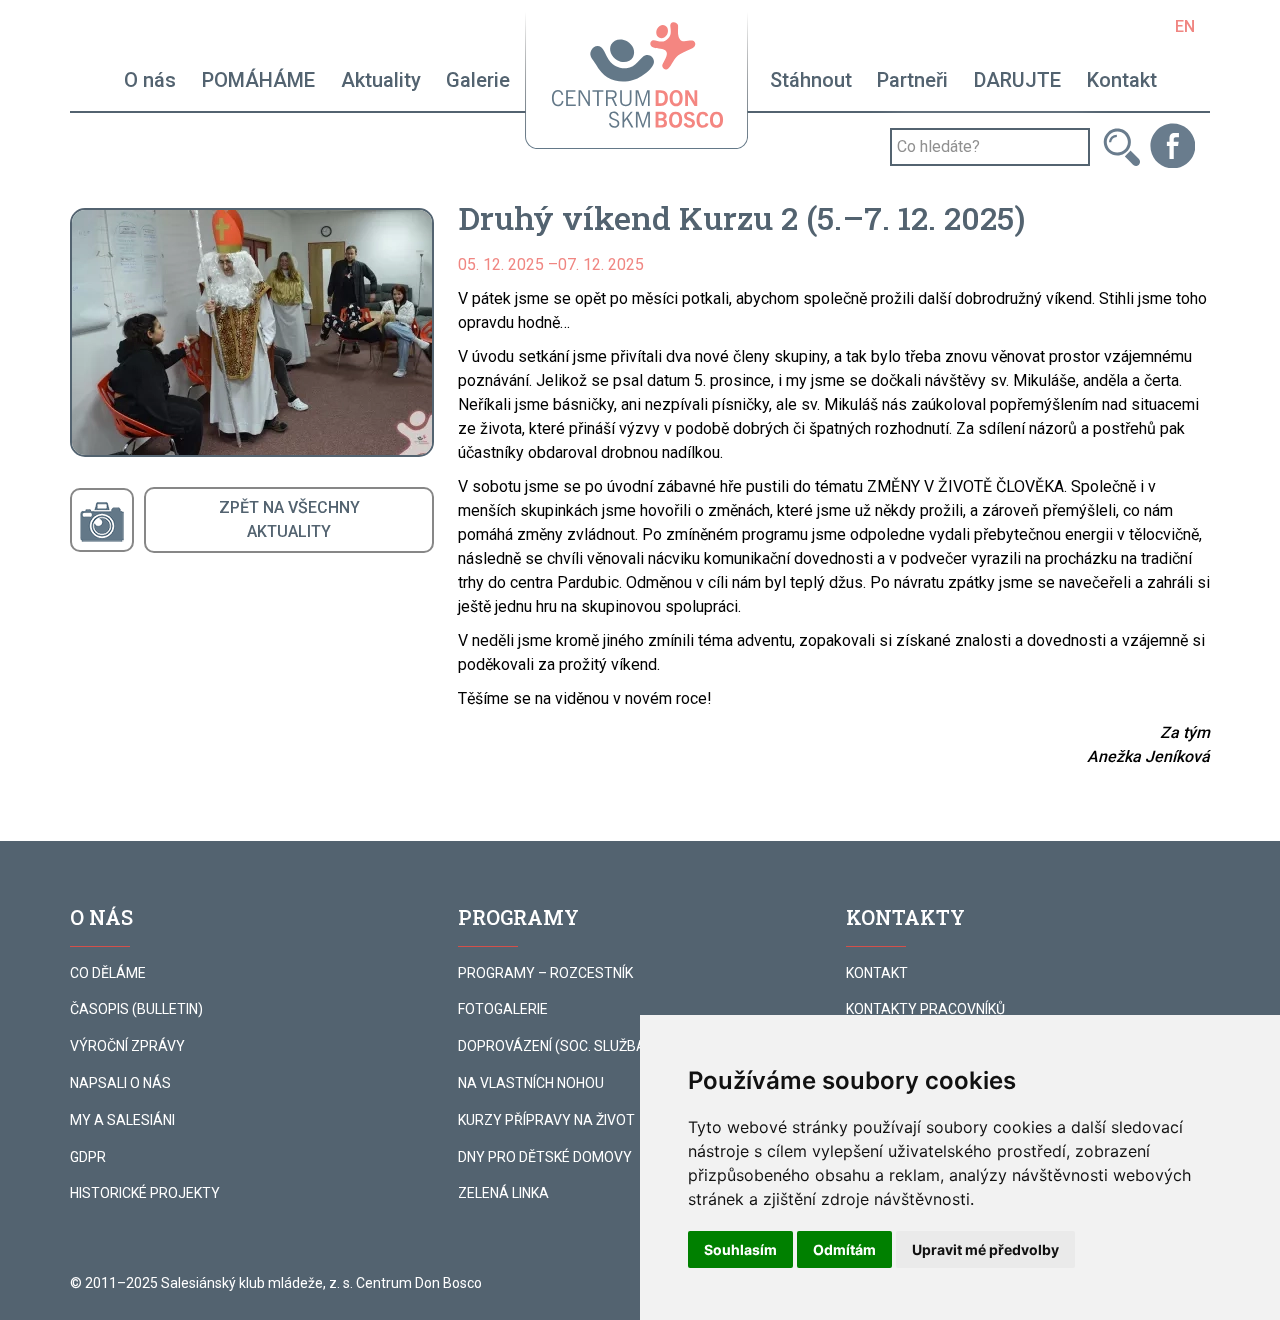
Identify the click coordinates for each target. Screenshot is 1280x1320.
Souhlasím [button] (740, 1249)
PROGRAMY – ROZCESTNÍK (545, 973)
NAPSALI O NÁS (120, 1083)
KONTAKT (877, 973)
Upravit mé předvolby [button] (985, 1249)
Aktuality (381, 80)
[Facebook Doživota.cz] (1172, 144)
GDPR (88, 1157)
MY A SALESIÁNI (122, 1120)
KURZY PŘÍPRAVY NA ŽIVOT (546, 1120)
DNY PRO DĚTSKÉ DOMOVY (545, 1157)
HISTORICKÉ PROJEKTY (145, 1193)
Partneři (912, 80)
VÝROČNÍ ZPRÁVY (127, 1046)
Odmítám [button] (844, 1249)
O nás (150, 80)
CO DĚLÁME (108, 973)
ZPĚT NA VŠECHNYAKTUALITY (289, 519)
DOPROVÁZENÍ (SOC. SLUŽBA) (554, 1046)
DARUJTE (1017, 80)
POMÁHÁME (258, 80)
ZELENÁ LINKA (503, 1193)
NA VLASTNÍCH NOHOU (531, 1083)
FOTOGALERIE (503, 1009)
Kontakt (1122, 80)
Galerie (478, 80)
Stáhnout (811, 80)
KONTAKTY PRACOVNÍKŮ (925, 1009)
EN (1185, 26)
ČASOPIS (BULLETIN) (136, 1009)
